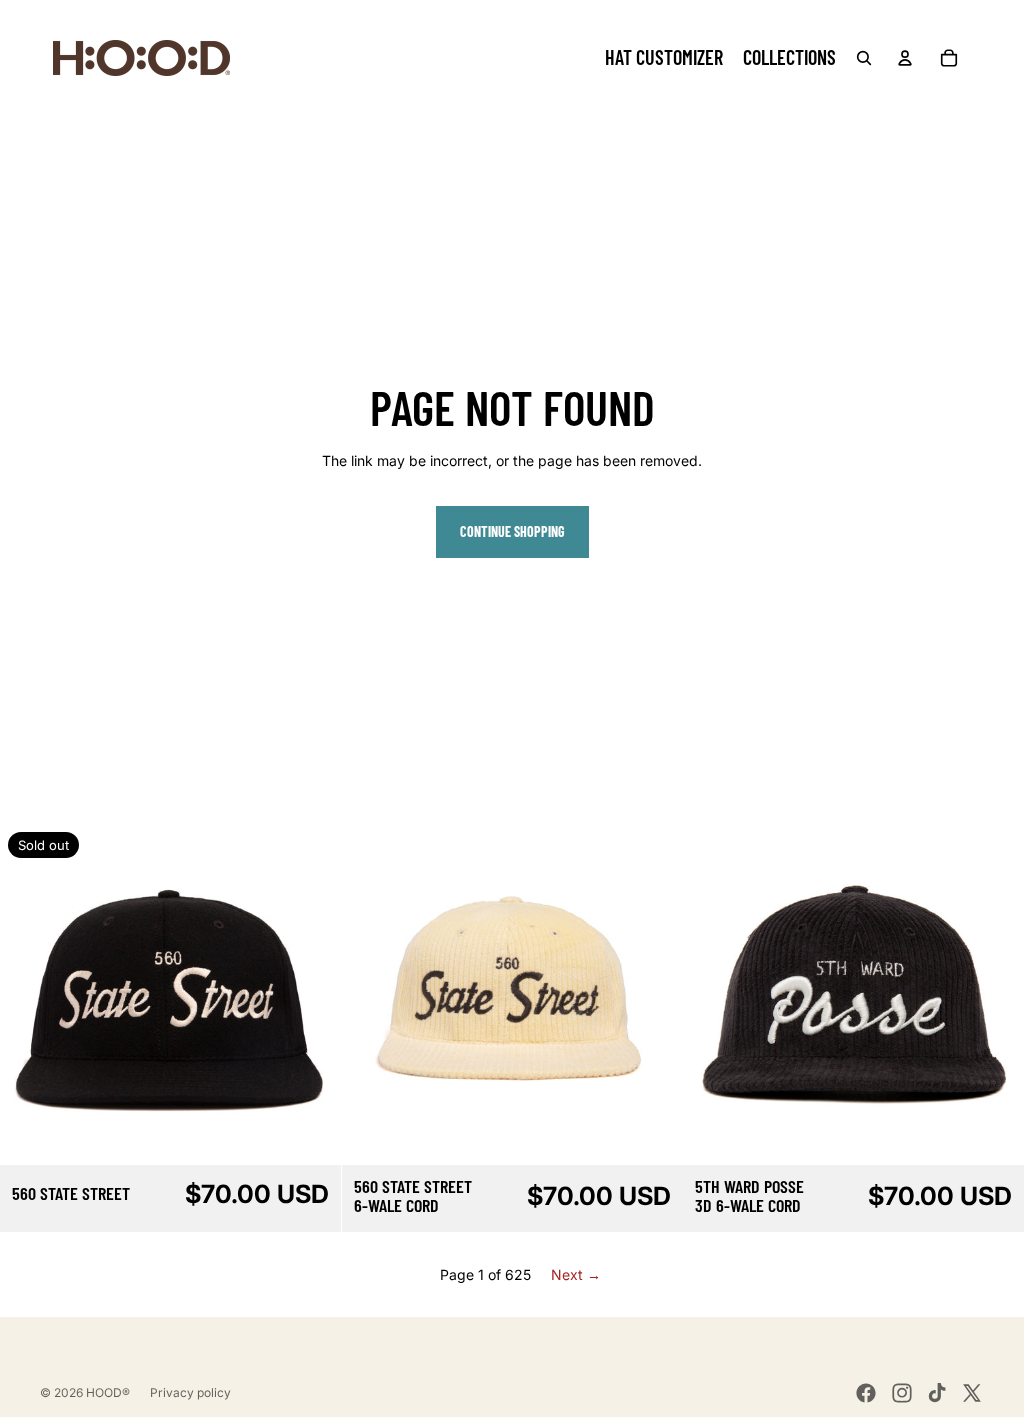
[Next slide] (311, 995)
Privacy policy (190, 1392)
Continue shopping (512, 531)
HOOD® (108, 1392)
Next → (576, 1274)
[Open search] (864, 58)
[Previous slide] (30, 995)
